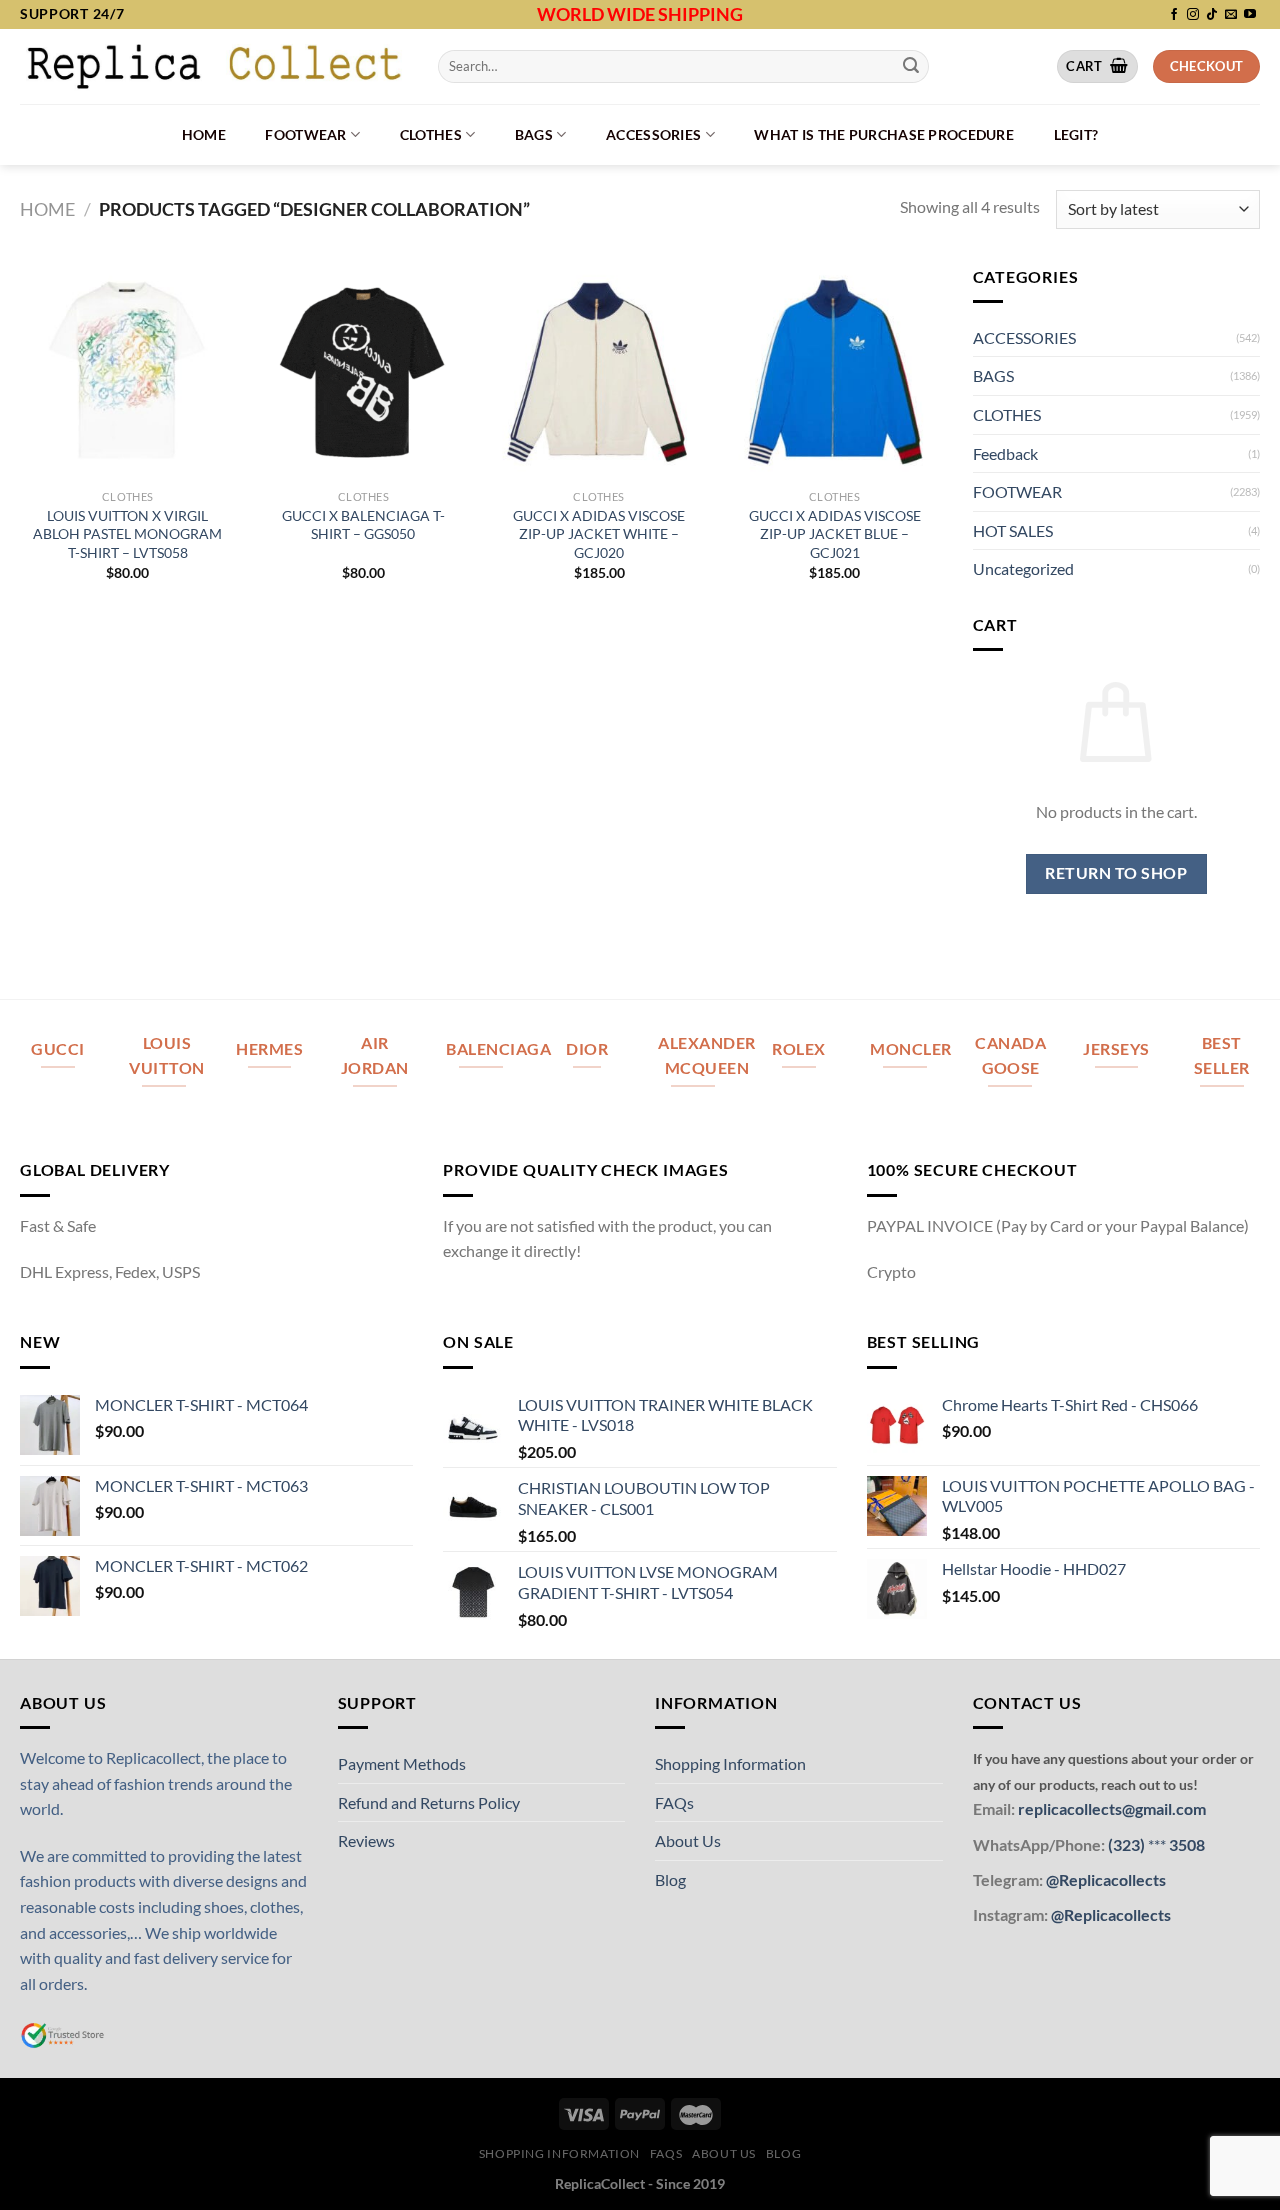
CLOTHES (431, 134)
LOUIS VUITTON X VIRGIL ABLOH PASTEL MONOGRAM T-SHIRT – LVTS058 (127, 534)
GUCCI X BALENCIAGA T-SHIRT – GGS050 (363, 525)
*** (1157, 1844)
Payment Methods (402, 1763)
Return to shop (1116, 873)
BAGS (534, 134)
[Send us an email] (1231, 15)
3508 (1185, 1844)
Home (204, 134)
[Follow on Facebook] (1174, 15)
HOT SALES (1013, 530)
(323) (1128, 1844)
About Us (688, 1840)
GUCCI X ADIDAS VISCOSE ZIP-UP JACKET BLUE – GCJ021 (835, 534)
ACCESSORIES (653, 134)
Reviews (366, 1840)
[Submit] (911, 66)
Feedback (1005, 453)
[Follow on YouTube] (1250, 15)
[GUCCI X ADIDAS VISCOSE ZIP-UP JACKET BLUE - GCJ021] (835, 372)
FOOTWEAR (305, 134)
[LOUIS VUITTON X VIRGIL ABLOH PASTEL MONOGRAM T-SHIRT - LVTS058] (128, 372)
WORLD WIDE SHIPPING (640, 14)
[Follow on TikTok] (1212, 15)
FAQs (674, 1802)
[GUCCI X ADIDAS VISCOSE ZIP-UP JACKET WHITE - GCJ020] (599, 372)
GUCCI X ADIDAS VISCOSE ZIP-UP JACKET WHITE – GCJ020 (599, 534)
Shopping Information (730, 1763)
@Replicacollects (1106, 1879)
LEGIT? (1076, 134)
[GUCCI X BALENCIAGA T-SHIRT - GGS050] (363, 372)
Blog (670, 1879)
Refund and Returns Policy (429, 1802)
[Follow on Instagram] (1193, 15)
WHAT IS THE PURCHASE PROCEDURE (884, 134)
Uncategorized (1023, 568)
